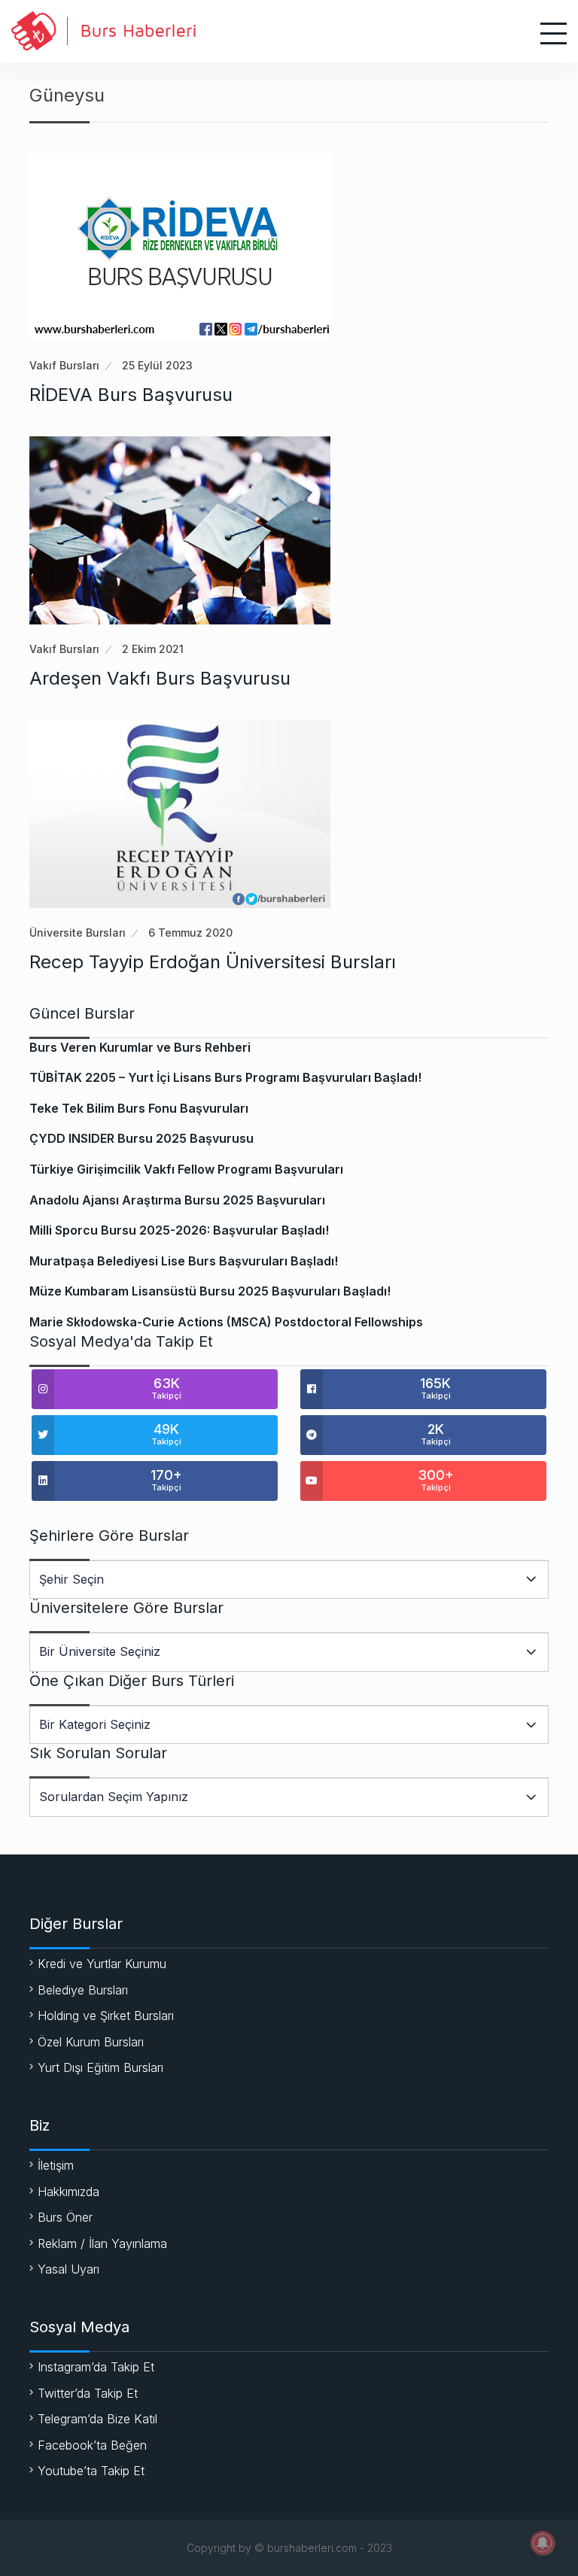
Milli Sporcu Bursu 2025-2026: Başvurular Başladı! (179, 1230)
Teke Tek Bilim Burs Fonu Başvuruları (139, 1108)
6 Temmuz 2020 (190, 933)
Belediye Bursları (83, 1990)
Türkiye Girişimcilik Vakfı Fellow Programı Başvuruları (186, 1169)
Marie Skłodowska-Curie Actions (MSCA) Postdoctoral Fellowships (226, 1322)
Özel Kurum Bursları (91, 2042)
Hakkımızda (68, 2192)
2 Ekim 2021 (153, 649)
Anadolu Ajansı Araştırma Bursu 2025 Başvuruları (177, 1200)
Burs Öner (65, 2217)
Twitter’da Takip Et (88, 2393)
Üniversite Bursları (78, 933)
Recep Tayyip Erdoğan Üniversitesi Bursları (213, 962)
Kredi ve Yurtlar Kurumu (102, 1964)
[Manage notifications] (543, 2543)
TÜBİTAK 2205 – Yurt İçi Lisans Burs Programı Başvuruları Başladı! (225, 1077)
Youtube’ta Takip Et (91, 2471)
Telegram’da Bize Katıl (97, 2419)
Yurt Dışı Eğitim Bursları (100, 2067)
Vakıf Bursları (64, 365)
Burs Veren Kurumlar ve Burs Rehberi (140, 1047)
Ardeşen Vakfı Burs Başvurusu (160, 678)
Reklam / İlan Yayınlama (102, 2243)
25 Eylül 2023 (157, 365)
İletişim (56, 2165)
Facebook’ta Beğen (92, 2445)
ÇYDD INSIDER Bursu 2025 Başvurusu (141, 1138)
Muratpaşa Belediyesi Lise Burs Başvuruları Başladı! (184, 1261)
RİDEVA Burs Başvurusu (131, 395)
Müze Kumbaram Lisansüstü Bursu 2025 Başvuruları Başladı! (210, 1291)
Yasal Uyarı (68, 2269)
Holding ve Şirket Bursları (106, 2016)
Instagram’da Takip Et (96, 2367)
